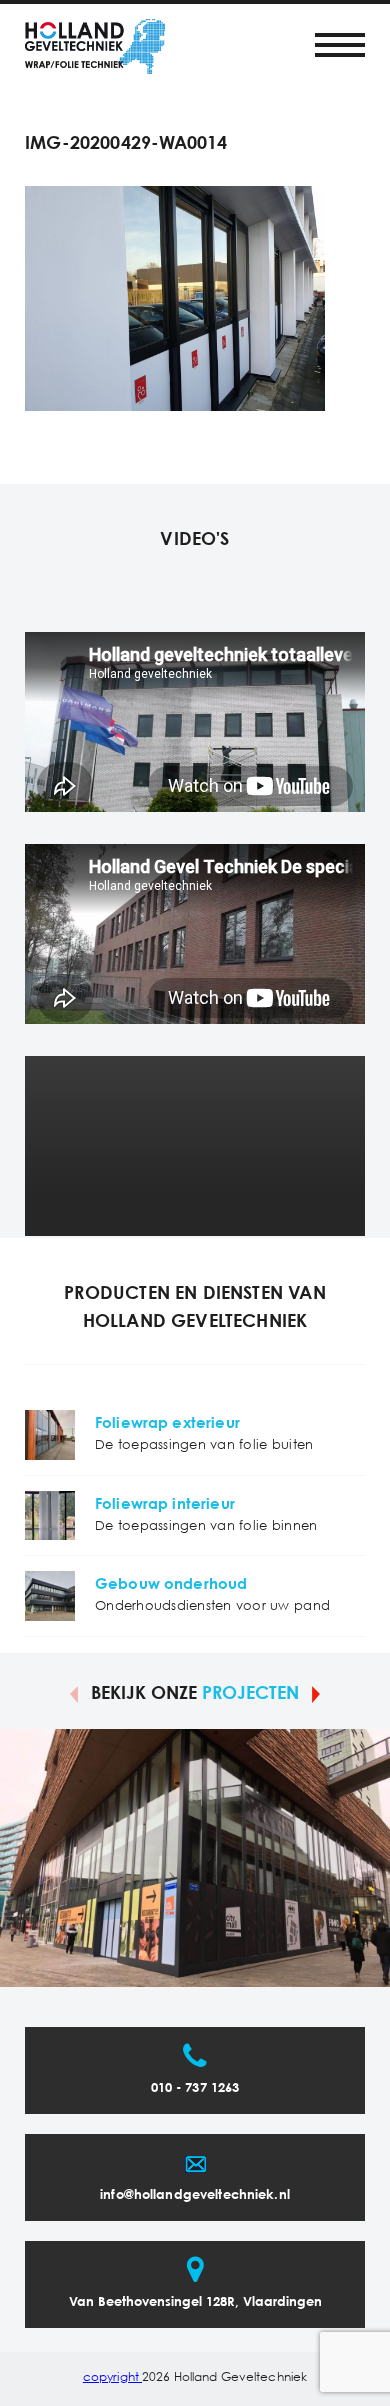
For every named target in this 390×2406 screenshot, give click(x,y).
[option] (195, 1858)
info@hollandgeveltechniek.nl (195, 2195)
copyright (112, 2377)
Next (316, 1693)
